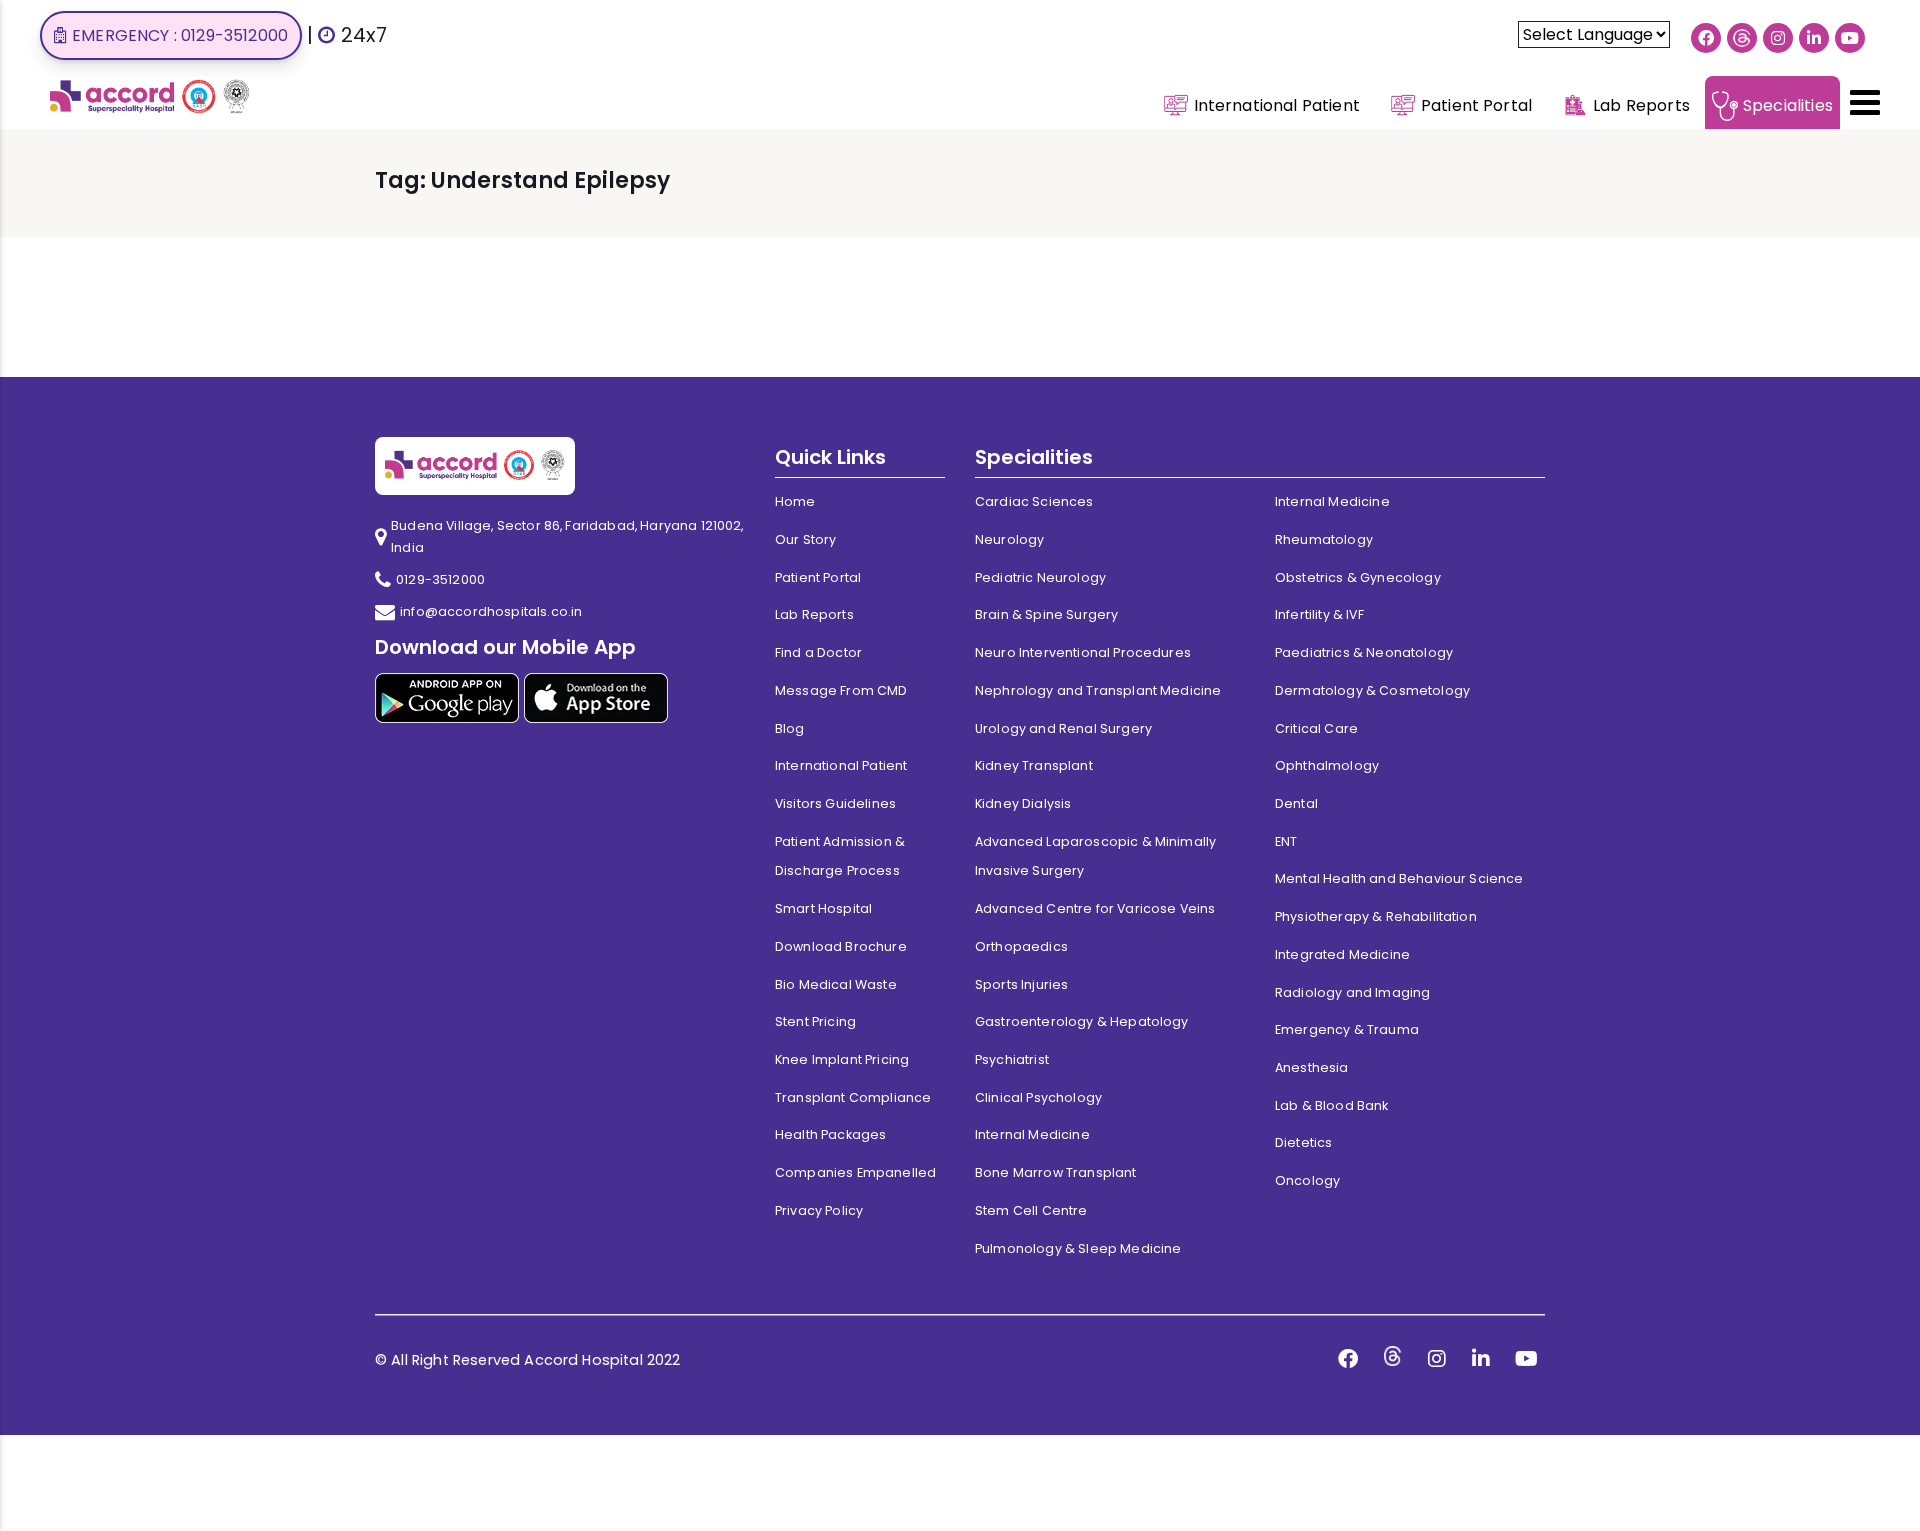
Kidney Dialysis (1023, 803)
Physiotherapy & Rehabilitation (1376, 916)
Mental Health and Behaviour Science (1399, 878)
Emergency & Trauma (1347, 1029)
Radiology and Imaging (1352, 992)
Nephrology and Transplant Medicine (1098, 690)
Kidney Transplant (1034, 765)
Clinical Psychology (1038, 1097)
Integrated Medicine (1342, 954)
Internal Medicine (1032, 1134)
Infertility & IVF (1319, 614)
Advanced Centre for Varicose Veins (1095, 908)
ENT (1286, 841)
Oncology (1307, 1180)
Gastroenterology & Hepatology (1082, 1021)
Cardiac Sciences (1034, 501)
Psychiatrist (1012, 1059)
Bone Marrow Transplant (1056, 1172)
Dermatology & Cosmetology (1372, 690)
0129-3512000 (440, 579)
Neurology (1009, 539)
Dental (1296, 803)
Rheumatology (1324, 539)
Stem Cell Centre (1031, 1210)
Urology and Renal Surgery (1063, 728)
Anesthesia (1312, 1067)
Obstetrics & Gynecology (1358, 577)
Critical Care (1316, 728)
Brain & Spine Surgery (1046, 614)
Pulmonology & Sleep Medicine (1078, 1248)
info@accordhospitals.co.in (491, 611)
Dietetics (1303, 1142)
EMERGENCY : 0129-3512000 (180, 35)
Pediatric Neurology (1040, 577)
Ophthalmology (1327, 765)
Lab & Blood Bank (1332, 1105)
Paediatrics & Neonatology (1364, 652)
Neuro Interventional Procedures (1083, 652)
